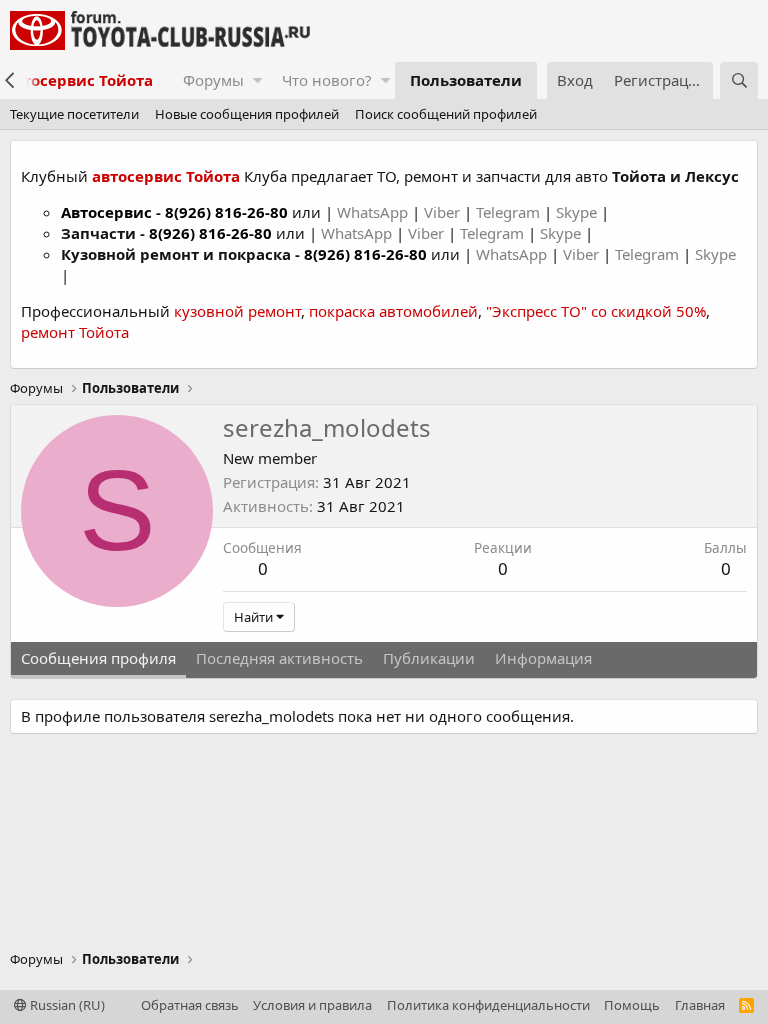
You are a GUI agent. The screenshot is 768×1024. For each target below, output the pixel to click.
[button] (257, 80)
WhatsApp (374, 212)
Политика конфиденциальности (488, 1005)
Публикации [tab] (429, 658)
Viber (442, 212)
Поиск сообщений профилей (446, 114)
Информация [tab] (543, 658)
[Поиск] (739, 80)
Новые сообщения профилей (247, 114)
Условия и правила (312, 1005)
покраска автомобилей (393, 311)
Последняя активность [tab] (279, 658)
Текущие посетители (74, 114)
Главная (700, 1005)
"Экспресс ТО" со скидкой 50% (596, 311)
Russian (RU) (66, 1005)
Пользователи (466, 80)
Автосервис (106, 212)
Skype (578, 212)
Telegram (510, 212)
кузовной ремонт (237, 311)
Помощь (632, 1005)
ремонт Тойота (75, 332)
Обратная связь (190, 1005)
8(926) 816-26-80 (226, 212)
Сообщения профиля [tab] (98, 658)
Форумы (213, 80)
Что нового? (327, 80)
